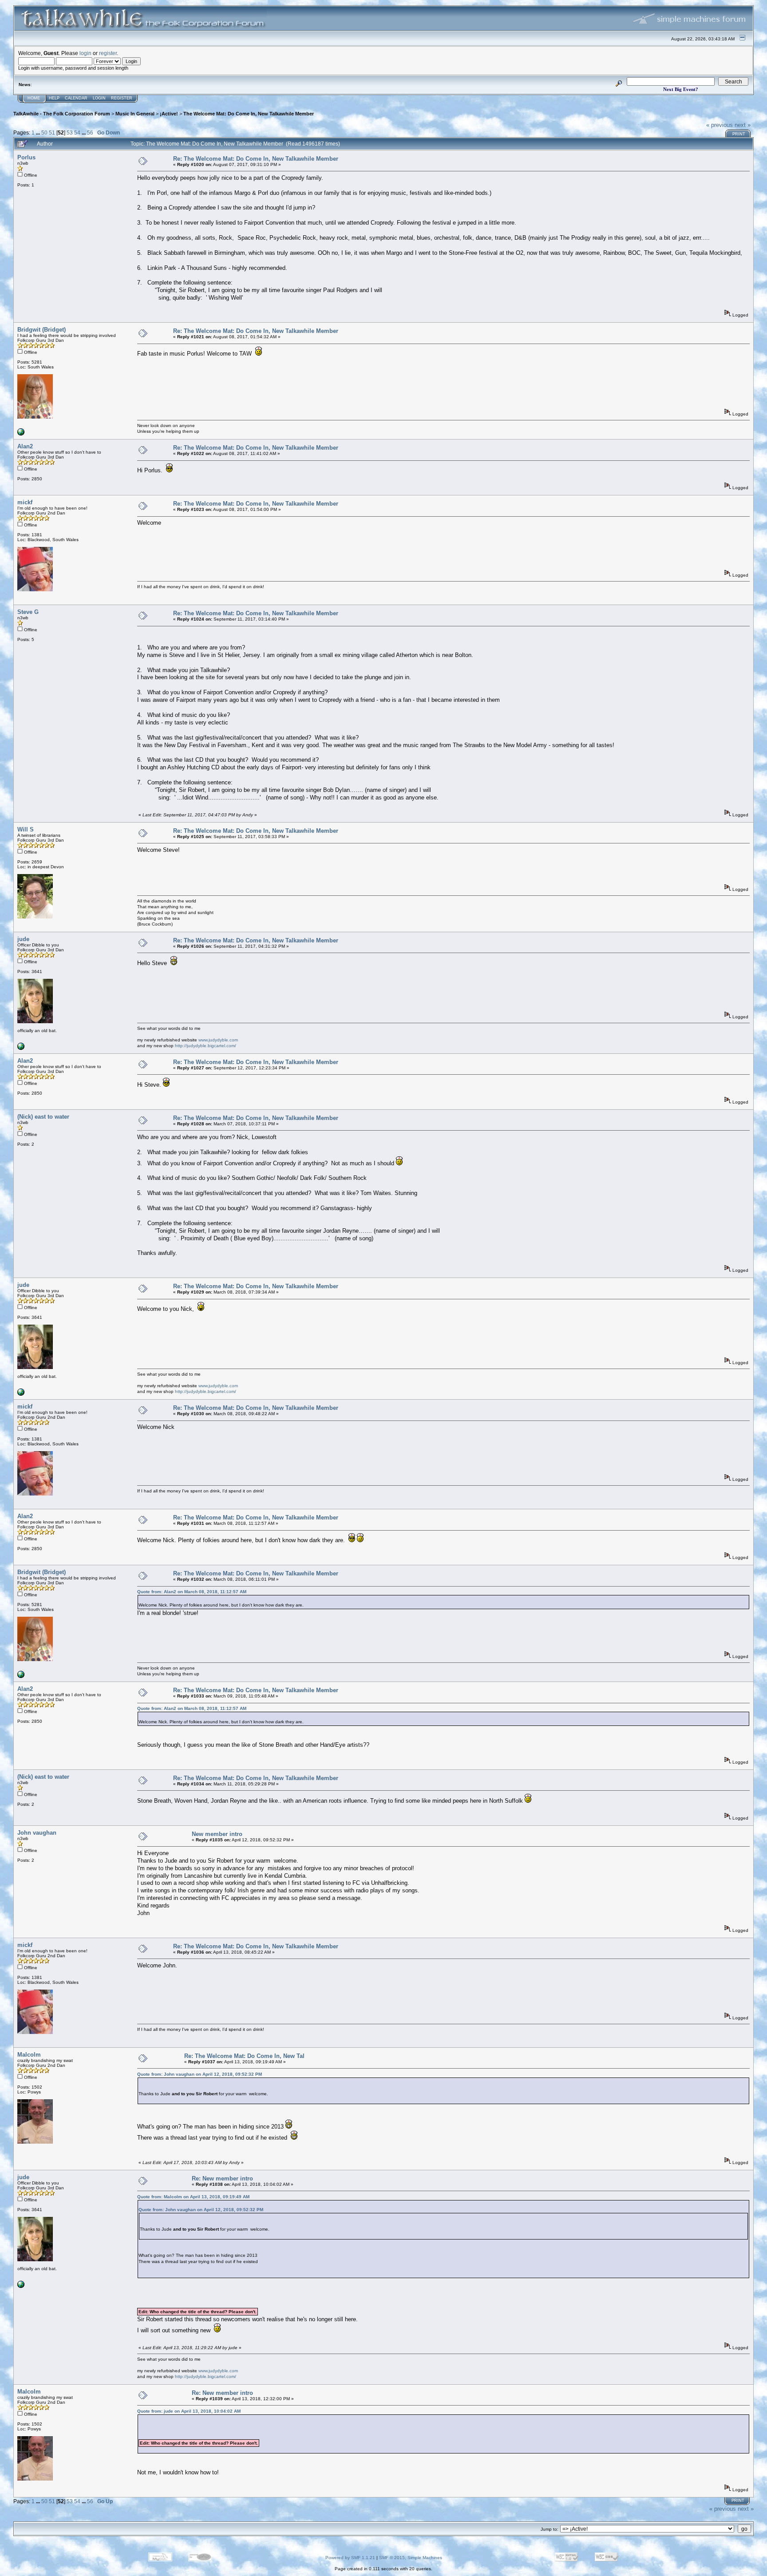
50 (44, 133)
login (85, 53)
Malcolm (29, 2055)
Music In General (135, 114)
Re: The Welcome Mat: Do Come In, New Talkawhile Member (256, 159)
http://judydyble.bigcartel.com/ (206, 1046)
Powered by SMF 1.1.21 (350, 2558)
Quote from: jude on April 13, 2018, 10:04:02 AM (189, 2411)
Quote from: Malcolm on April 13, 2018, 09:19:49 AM (193, 2197)
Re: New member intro (222, 2178)
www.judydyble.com (218, 1040)
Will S (26, 829)
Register (122, 98)
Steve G (28, 612)
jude (23, 939)
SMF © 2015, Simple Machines (411, 2558)
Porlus (26, 157)
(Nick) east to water (43, 1117)
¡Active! (169, 114)
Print (739, 134)
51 (52, 133)
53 (70, 133)
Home (34, 98)
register (108, 53)
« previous (720, 125)
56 (90, 133)
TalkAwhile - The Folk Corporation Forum (62, 114)
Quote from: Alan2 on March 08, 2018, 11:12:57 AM (192, 1592)
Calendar (76, 98)
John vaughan (37, 1833)
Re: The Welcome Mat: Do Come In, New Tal (244, 2056)
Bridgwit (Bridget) (42, 330)
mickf (25, 502)
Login (99, 98)
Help (54, 98)
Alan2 (25, 446)
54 (77, 133)
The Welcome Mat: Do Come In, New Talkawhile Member (249, 114)
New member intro (217, 1834)
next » (743, 125)
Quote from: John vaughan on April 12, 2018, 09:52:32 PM (200, 2074)
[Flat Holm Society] (21, 434)
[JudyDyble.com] (21, 1048)
